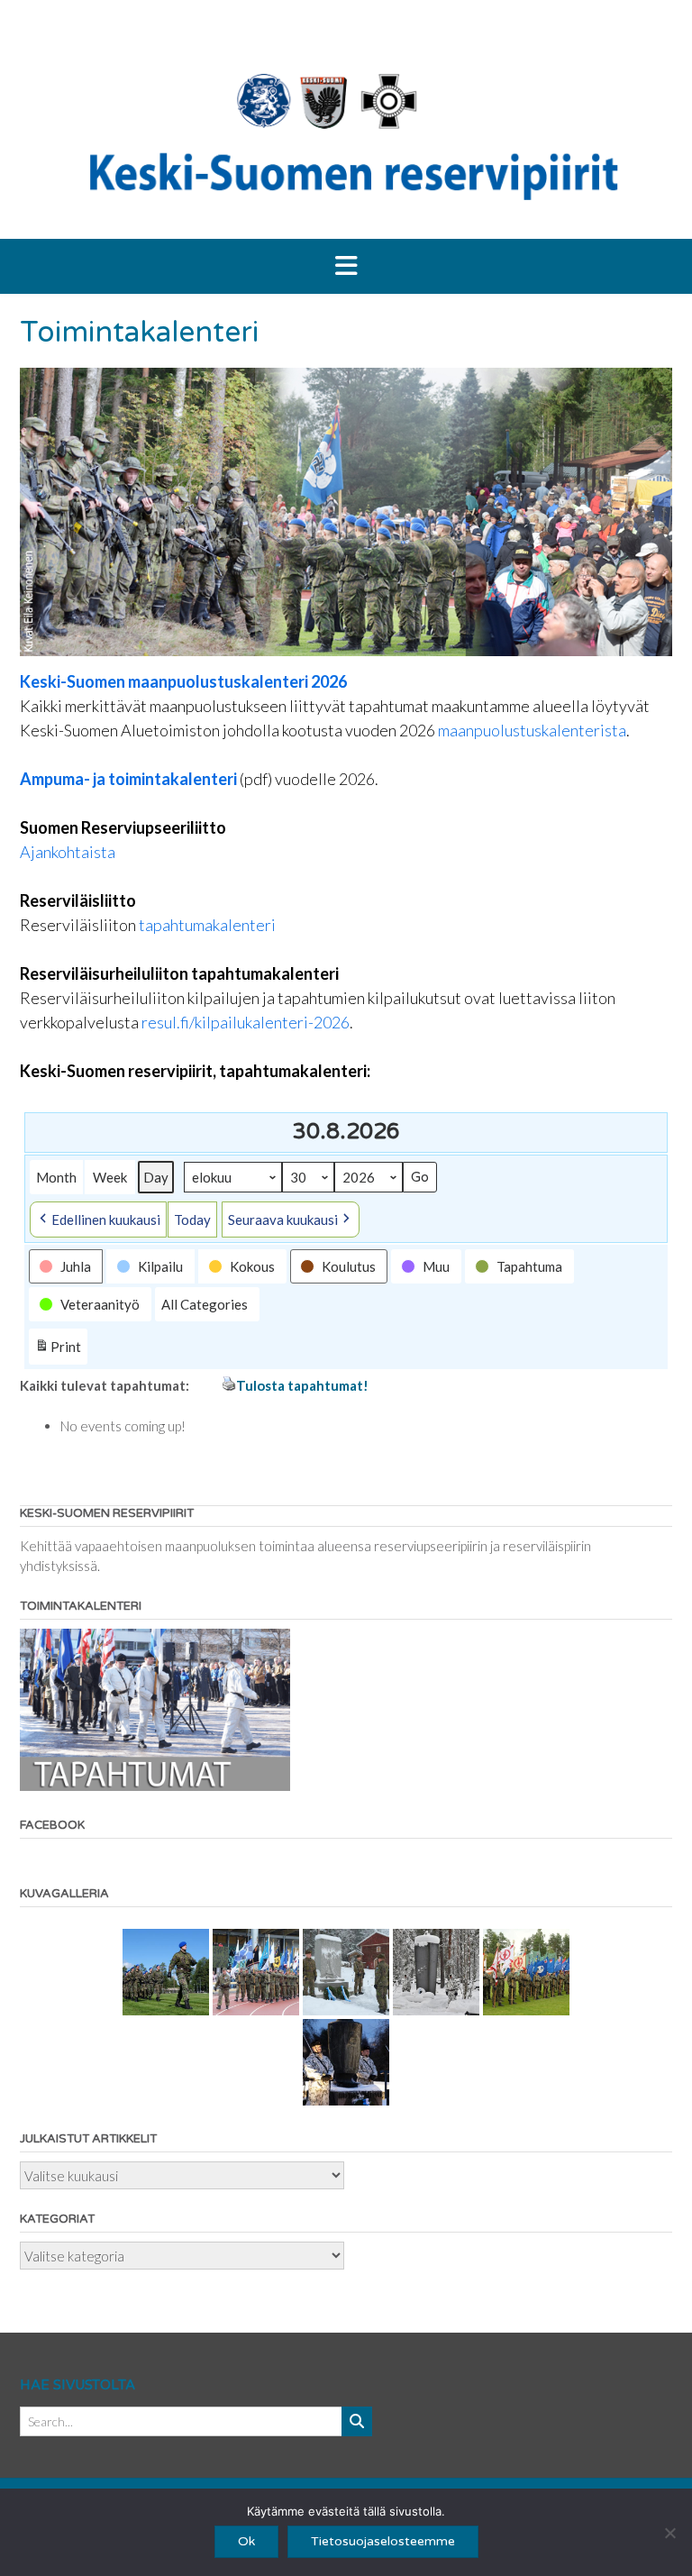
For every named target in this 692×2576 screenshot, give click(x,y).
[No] (669, 2533)
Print (58, 1351)
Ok (246, 2541)
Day (156, 1177)
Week (110, 1177)
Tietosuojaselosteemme (383, 2541)
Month (56, 1177)
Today (192, 1219)
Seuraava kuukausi (283, 1219)
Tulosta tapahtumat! (302, 1385)
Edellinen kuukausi (106, 1219)
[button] (346, 267)
